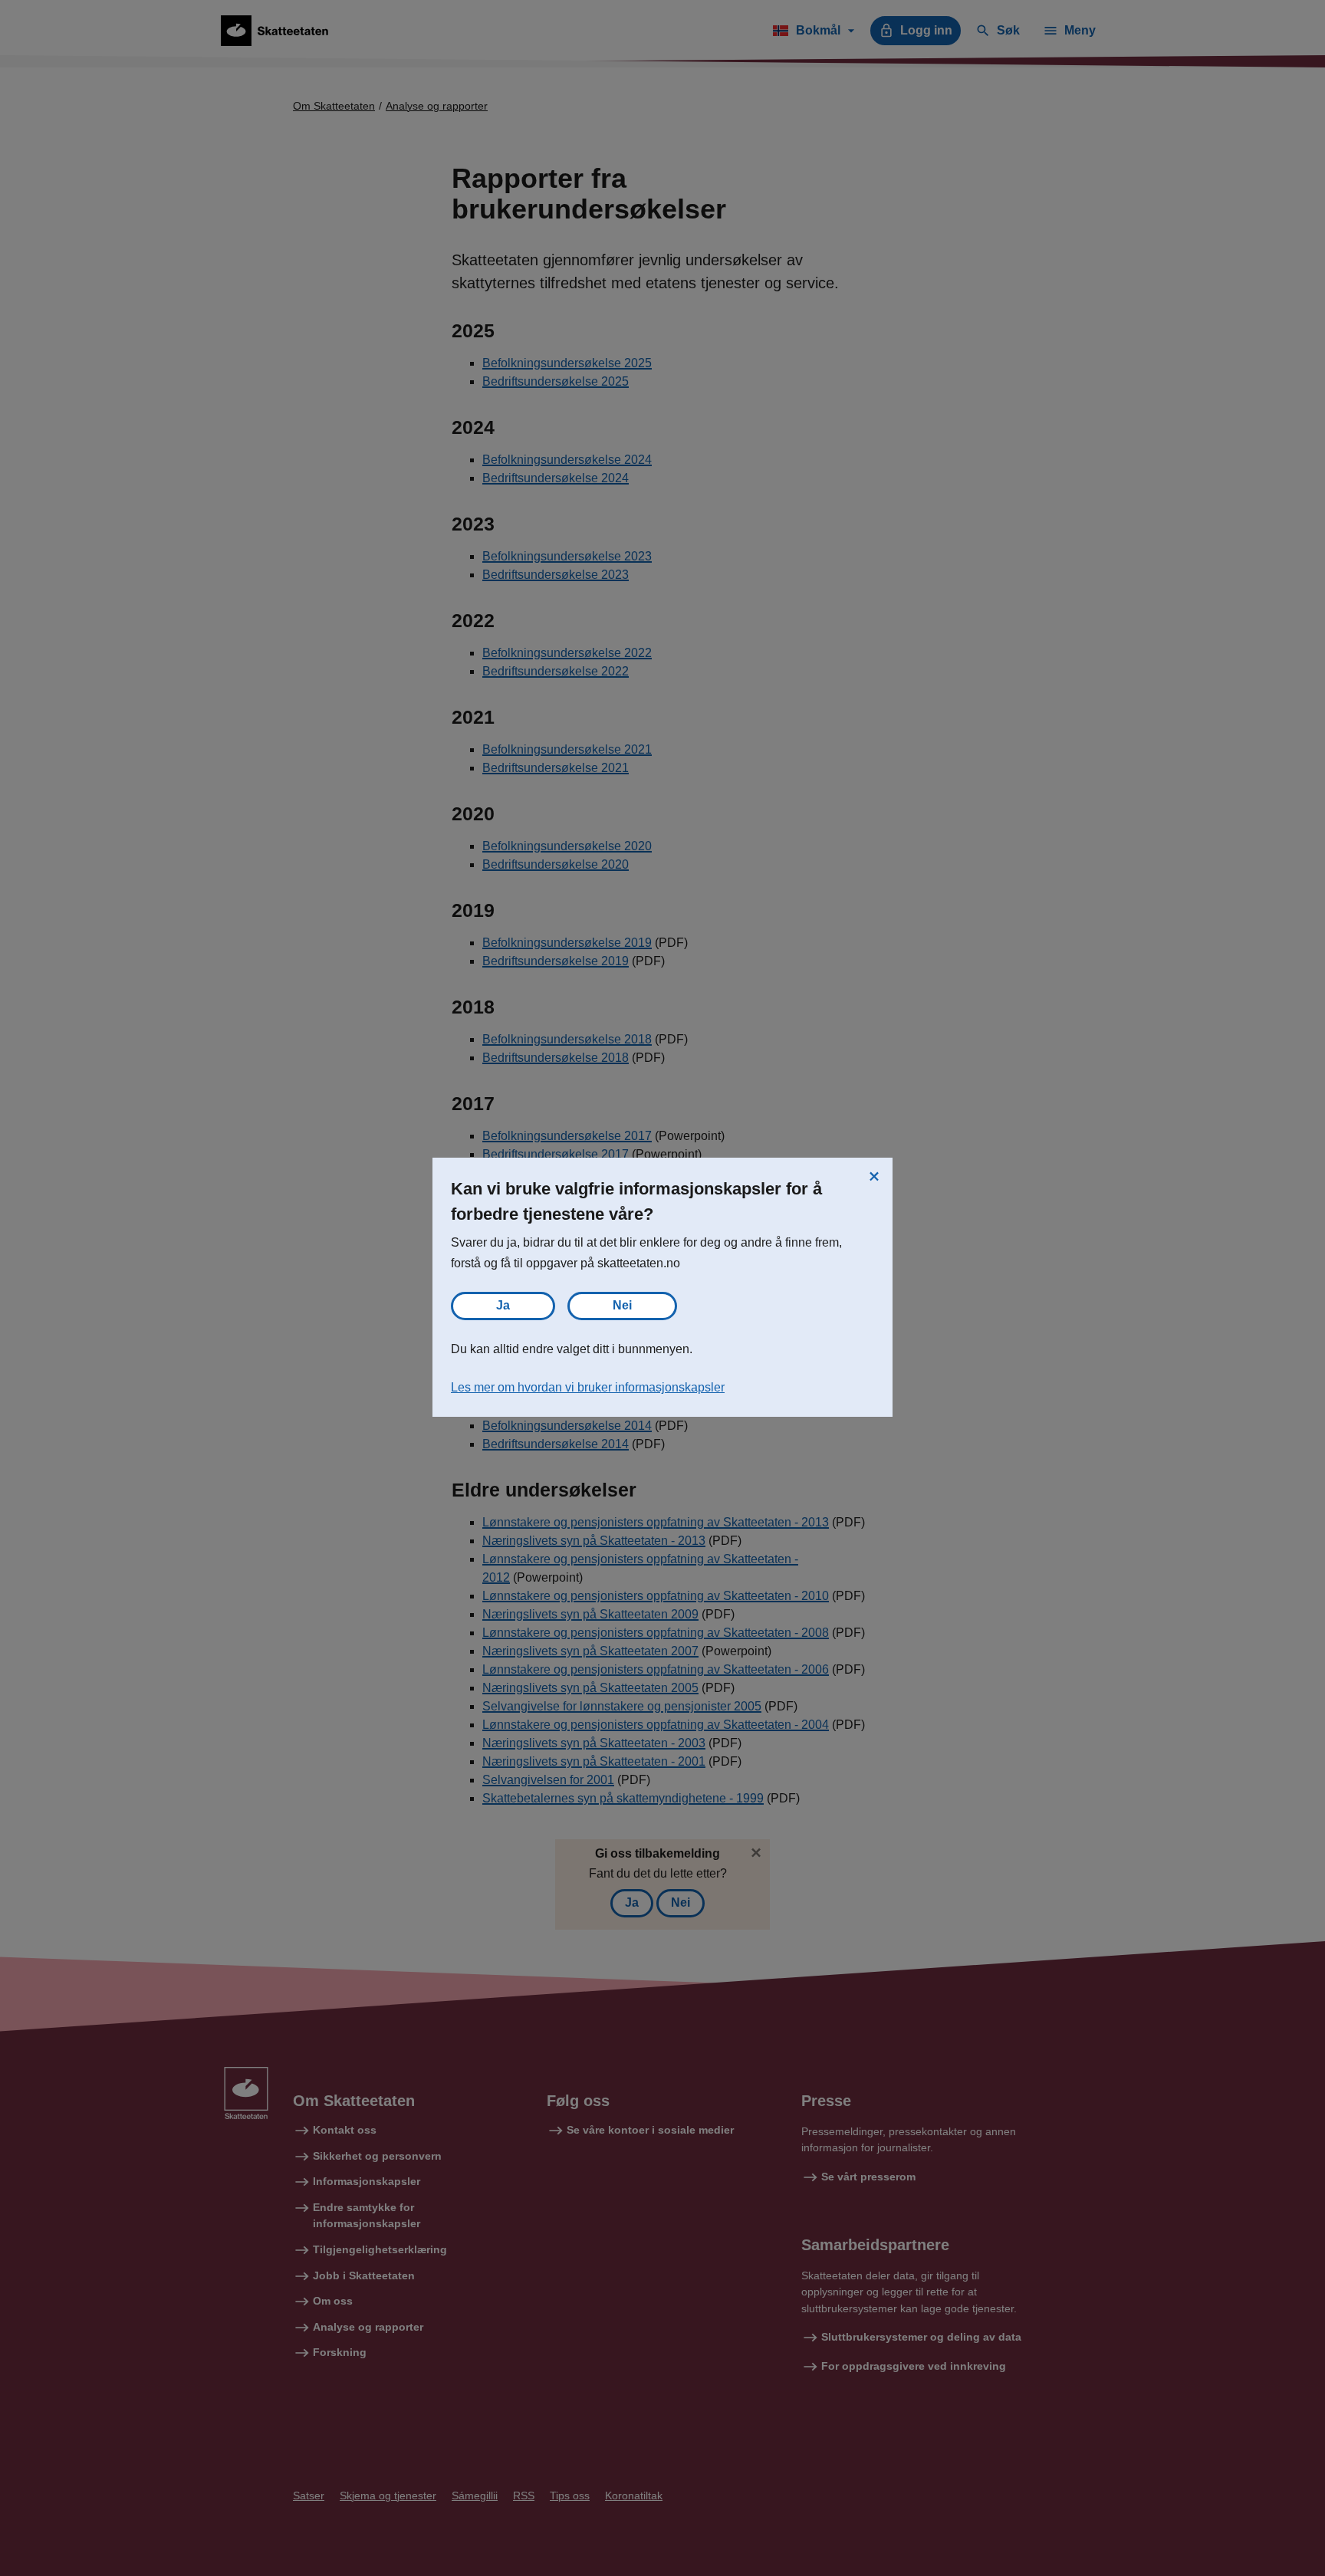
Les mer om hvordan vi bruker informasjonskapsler (588, 1387)
